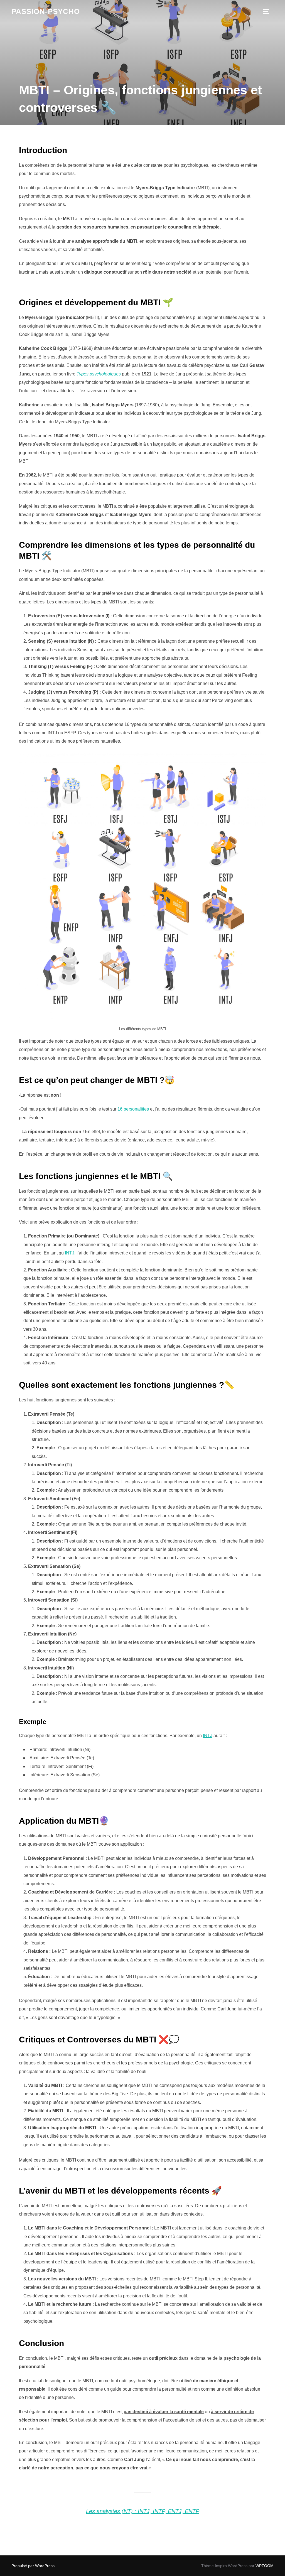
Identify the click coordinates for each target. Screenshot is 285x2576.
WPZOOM (265, 2566)
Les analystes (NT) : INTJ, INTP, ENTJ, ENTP (143, 2511)
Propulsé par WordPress (33, 2566)
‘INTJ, (70, 1253)
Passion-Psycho (46, 11)
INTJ (208, 1736)
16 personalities (133, 1109)
